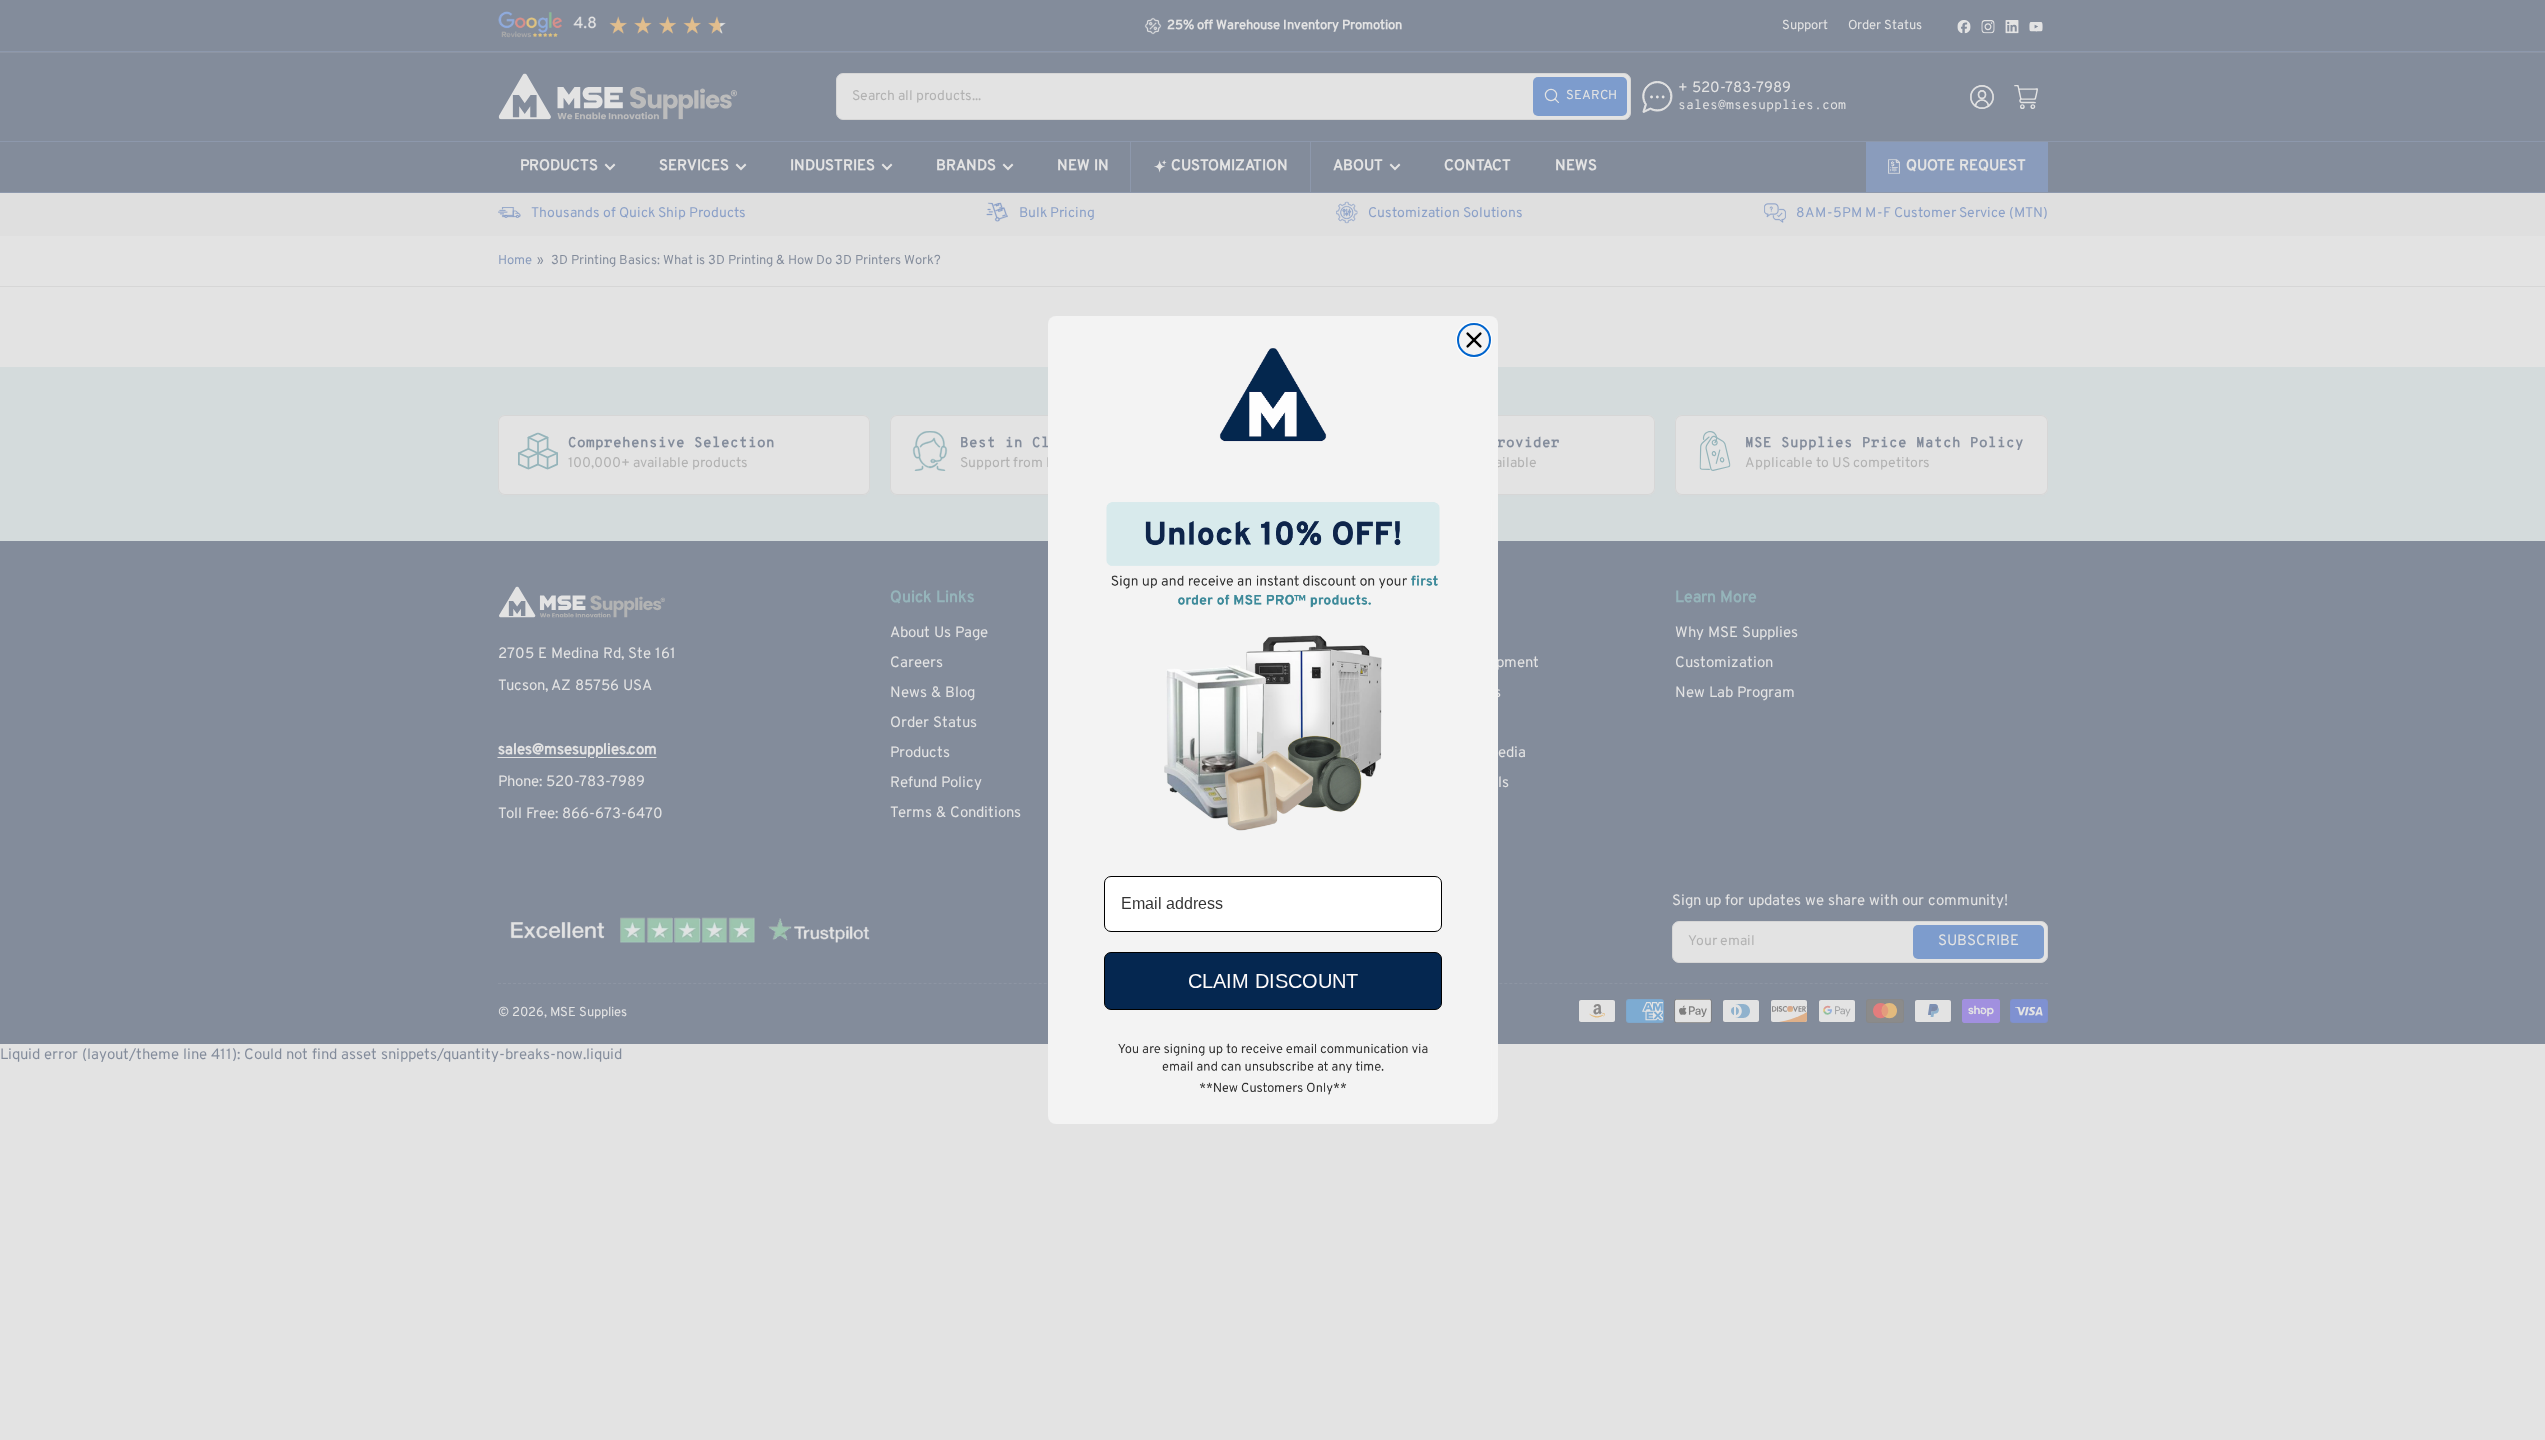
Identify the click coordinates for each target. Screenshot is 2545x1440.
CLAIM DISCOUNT (1273, 981)
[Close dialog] (1474, 340)
